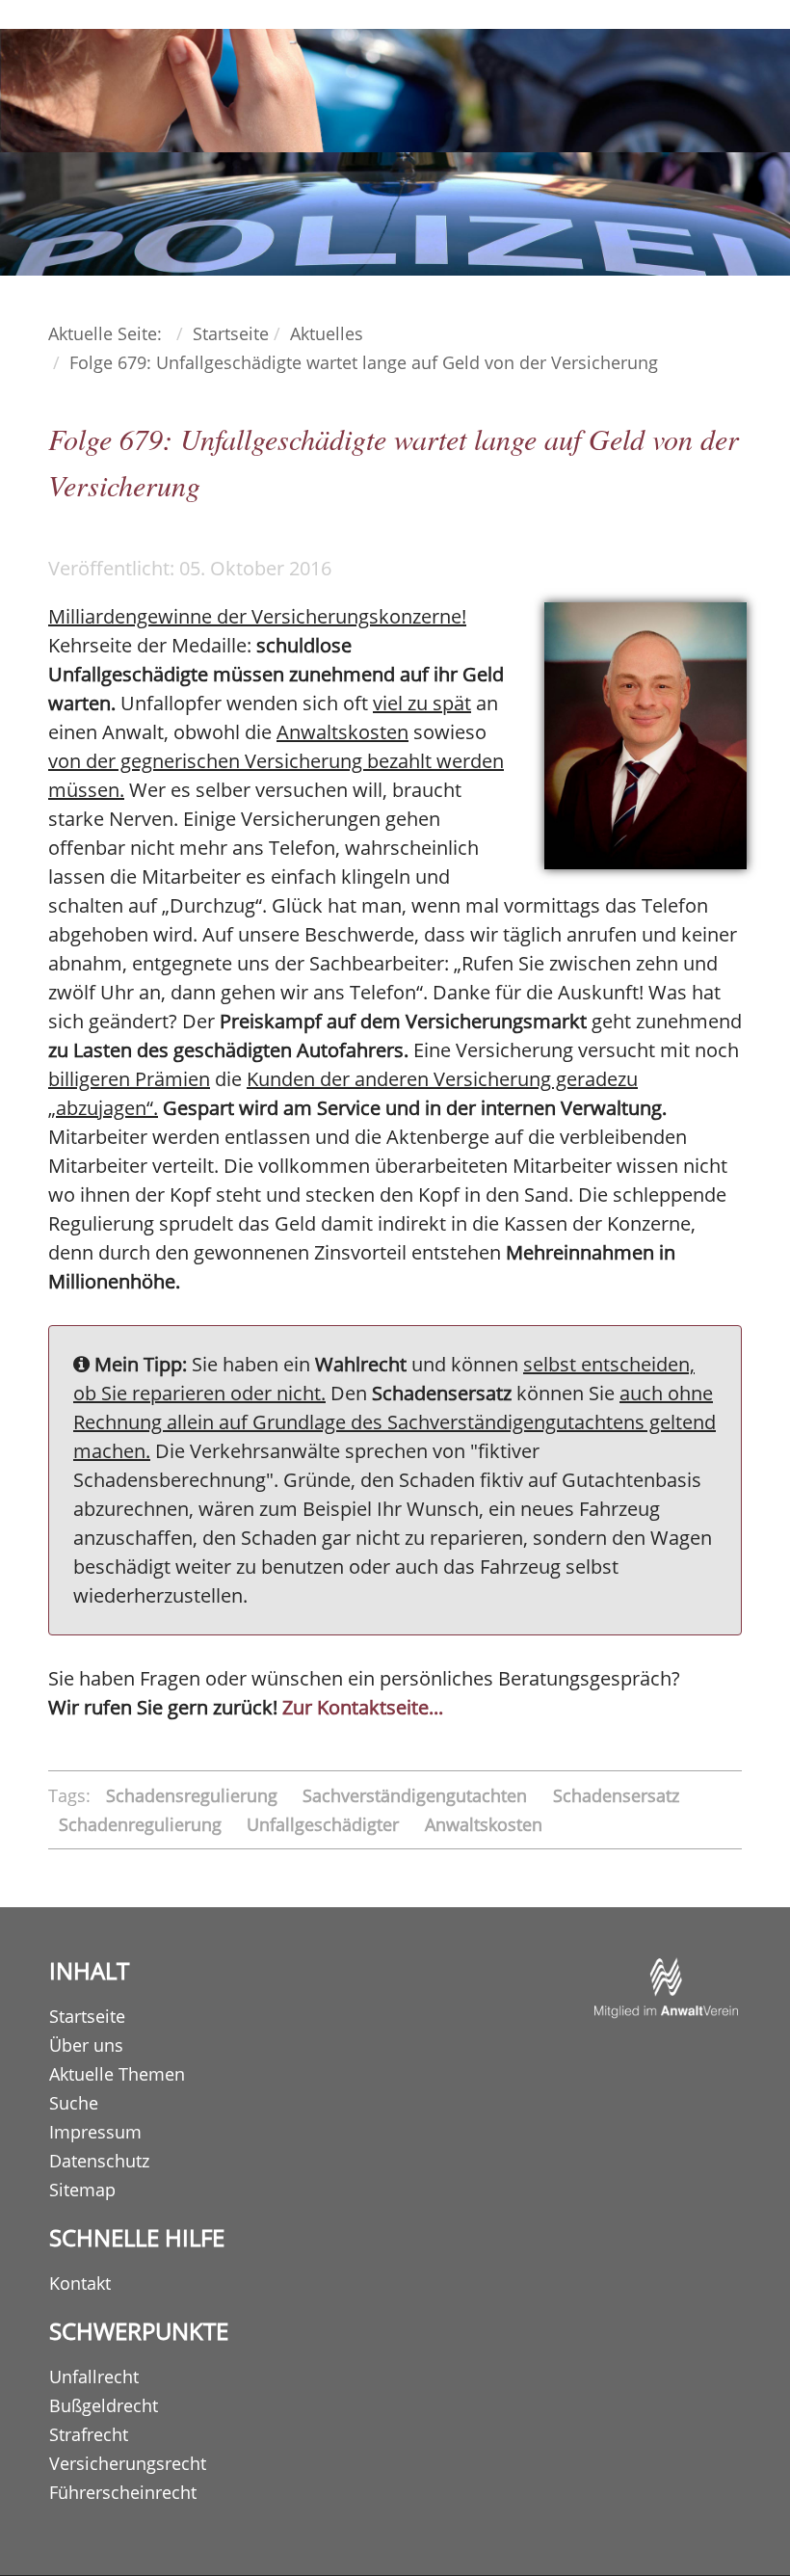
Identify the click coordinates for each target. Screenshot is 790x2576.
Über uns (86, 2045)
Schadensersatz (616, 1795)
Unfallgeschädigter (325, 1824)
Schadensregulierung (194, 1795)
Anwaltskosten (484, 1824)
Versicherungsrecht (128, 2463)
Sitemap (82, 2190)
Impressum (95, 2132)
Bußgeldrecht (104, 2405)
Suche (74, 2103)
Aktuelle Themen (117, 2074)
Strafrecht (89, 2434)
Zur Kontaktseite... (363, 1707)
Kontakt (80, 2283)
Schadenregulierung (143, 1824)
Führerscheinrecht (123, 2492)
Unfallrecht (94, 2377)
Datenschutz (99, 2161)
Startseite (87, 2016)
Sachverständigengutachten (417, 1795)
